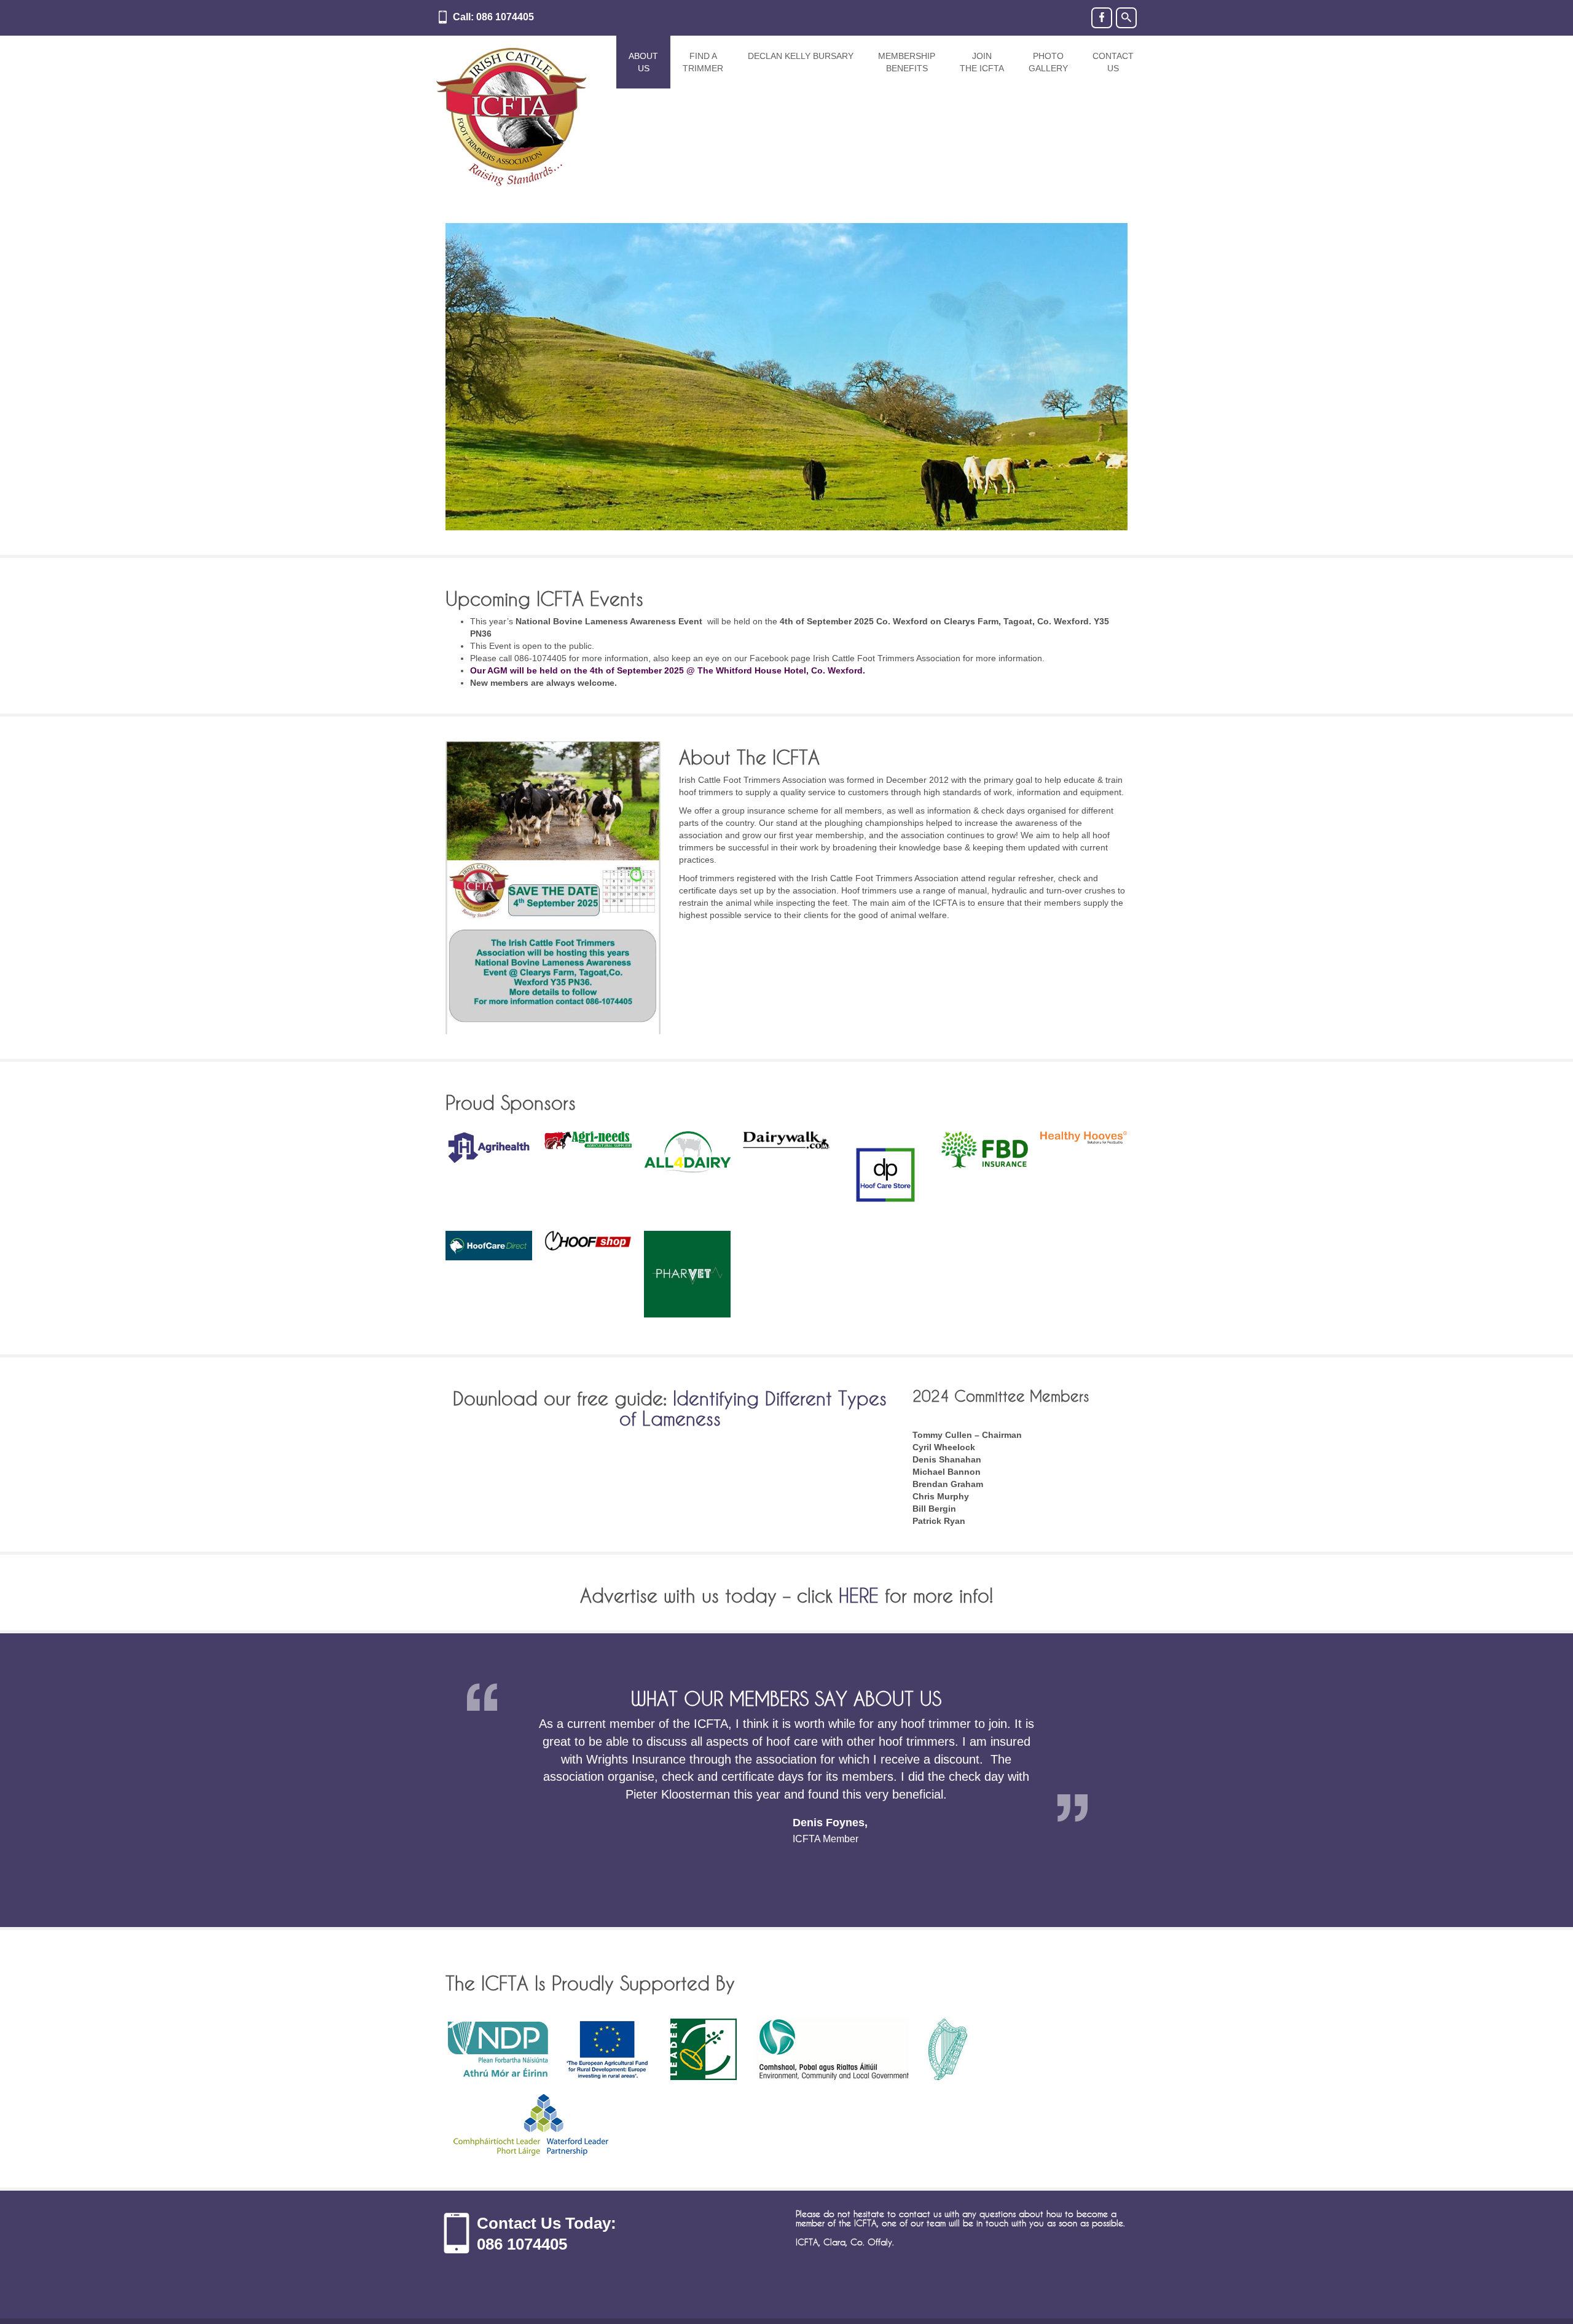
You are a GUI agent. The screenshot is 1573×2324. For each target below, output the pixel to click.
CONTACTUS (1113, 62)
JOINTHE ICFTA (982, 62)
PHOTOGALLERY (1048, 62)
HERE (859, 1596)
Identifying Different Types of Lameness (753, 1408)
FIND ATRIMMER (703, 62)
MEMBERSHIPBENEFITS (907, 62)
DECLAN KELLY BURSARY (801, 56)
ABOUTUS (643, 62)
